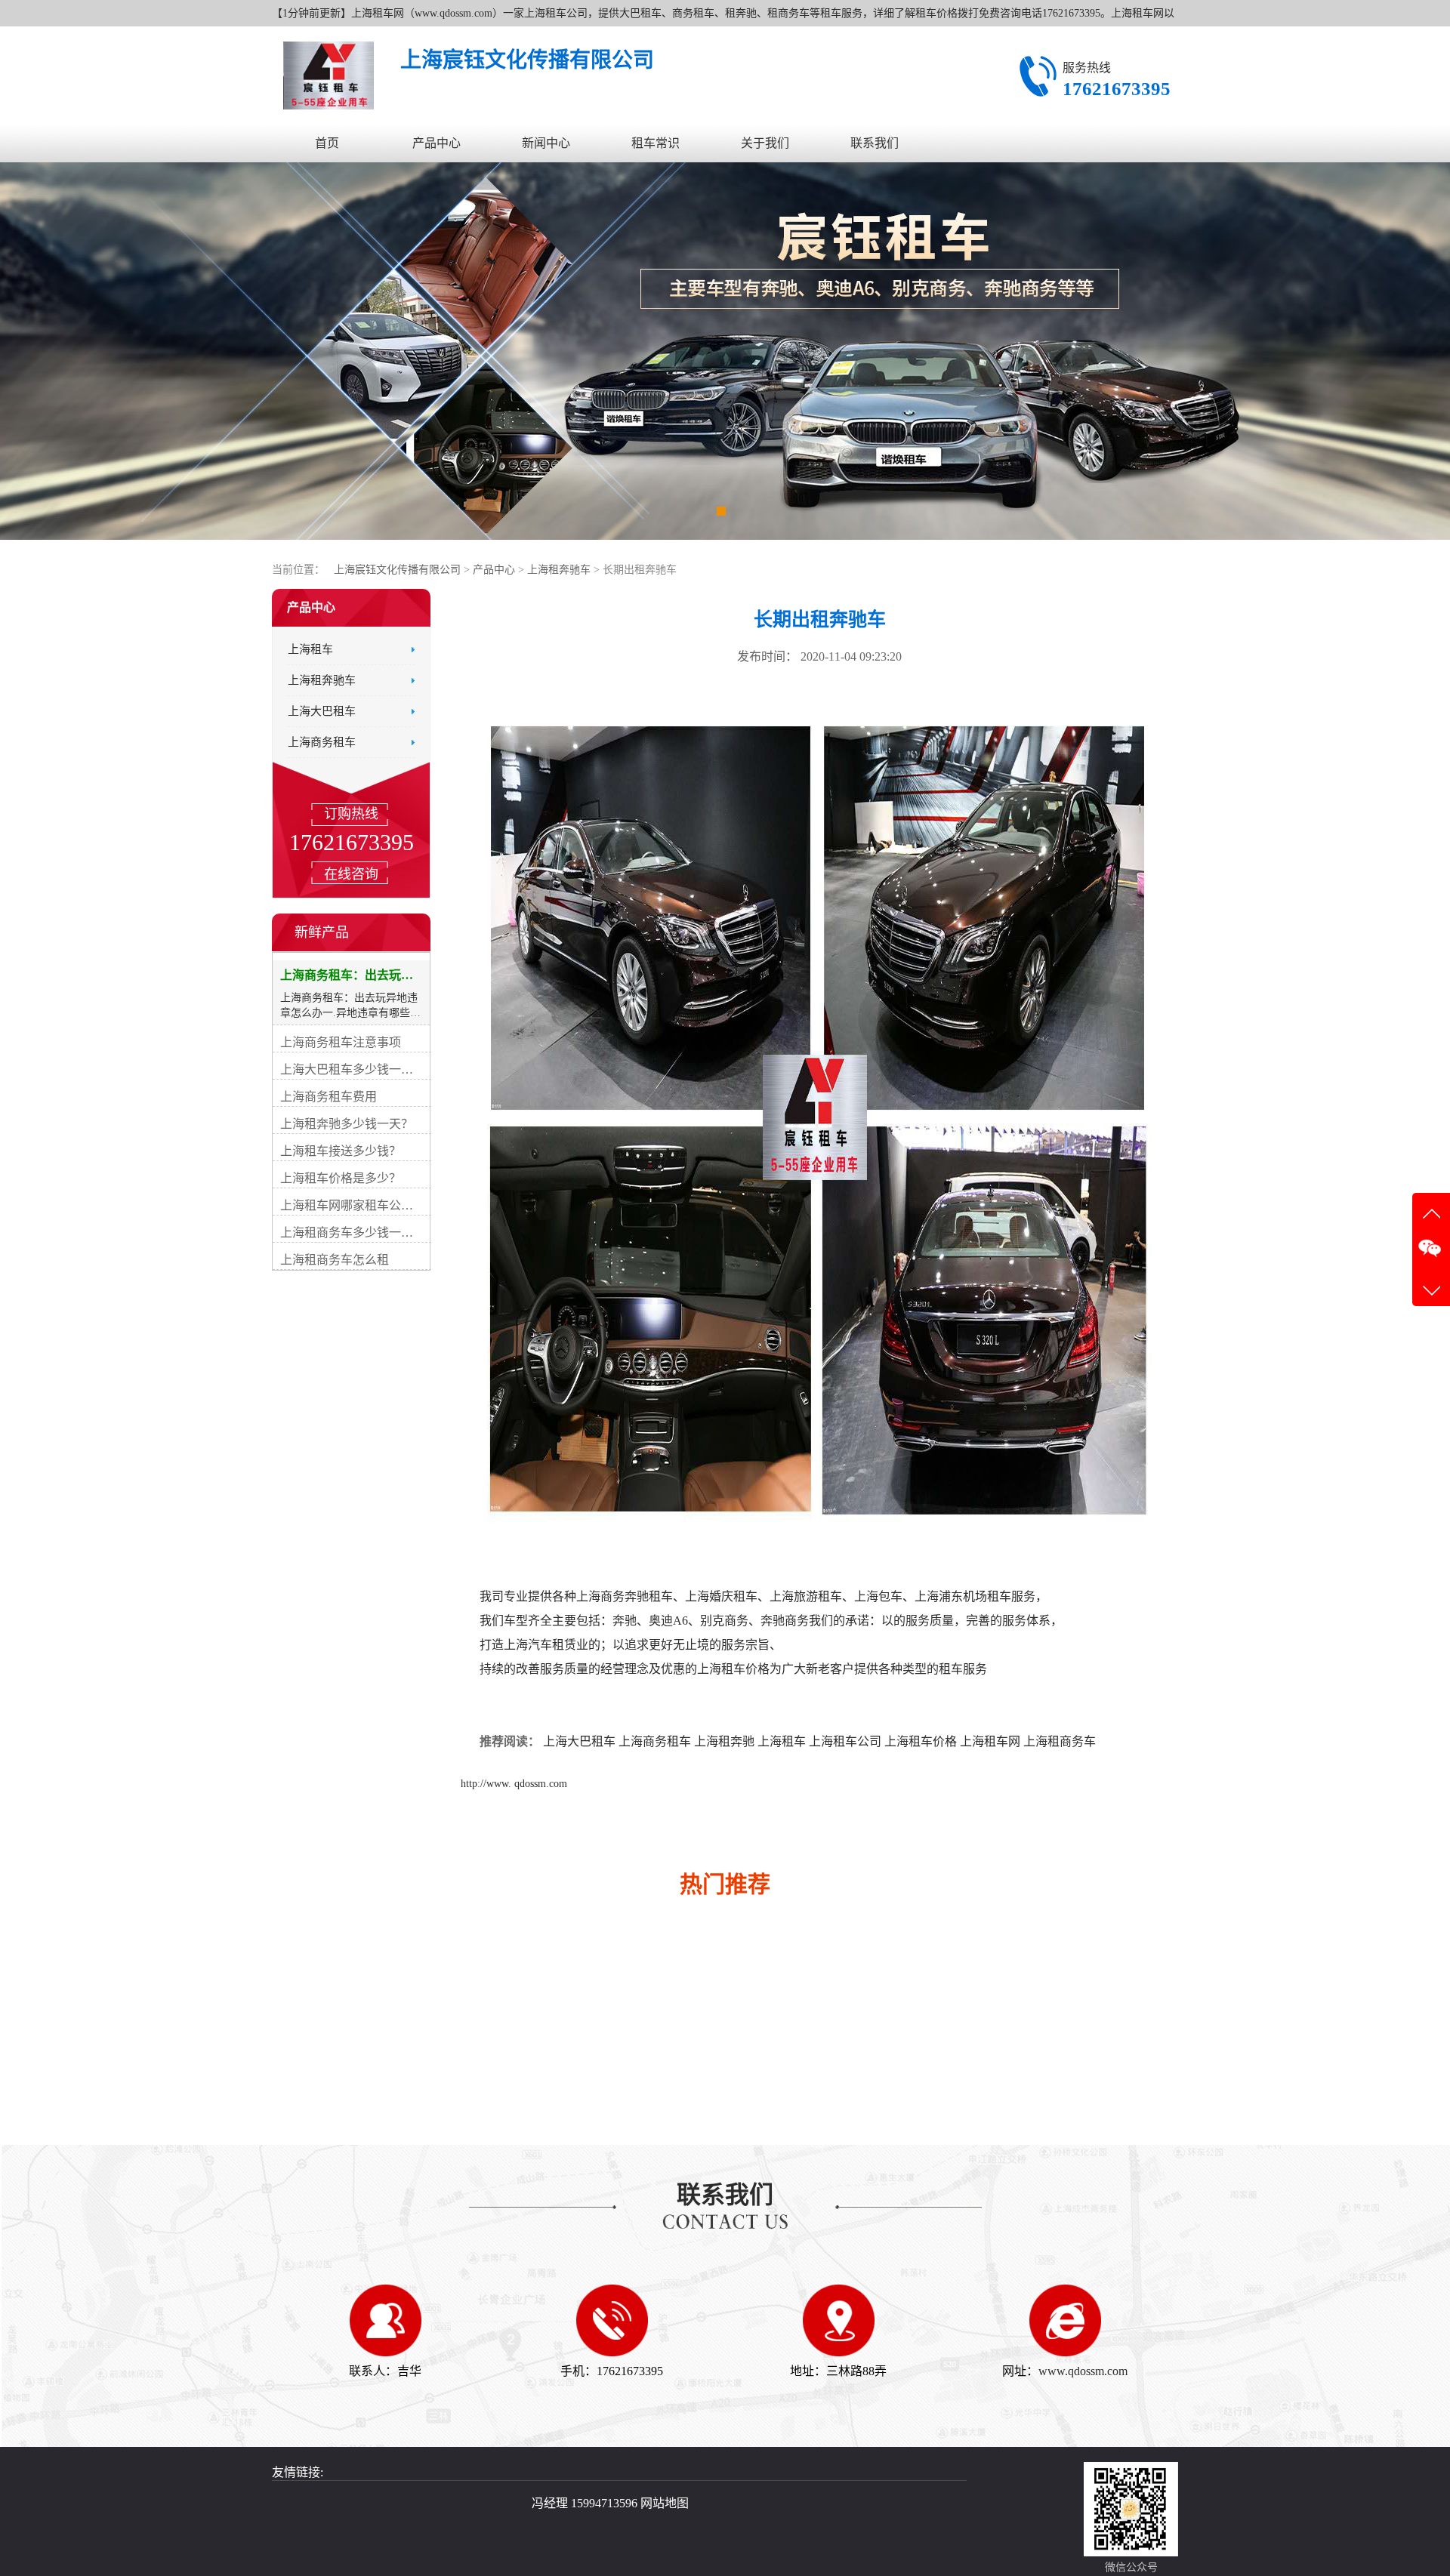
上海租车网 (990, 1741)
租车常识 (656, 143)
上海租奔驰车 (560, 570)
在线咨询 (351, 874)
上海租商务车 (1060, 1741)
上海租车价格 (921, 1741)
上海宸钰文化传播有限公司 (397, 570)
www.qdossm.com (1083, 2371)
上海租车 (782, 1741)
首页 (327, 143)
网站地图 (665, 2503)
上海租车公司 (845, 1741)
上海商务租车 (655, 1741)
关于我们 (765, 143)
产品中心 (437, 143)
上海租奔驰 (724, 1741)
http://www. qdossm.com (514, 1784)
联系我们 (875, 143)
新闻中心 (546, 143)
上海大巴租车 (579, 1741)
